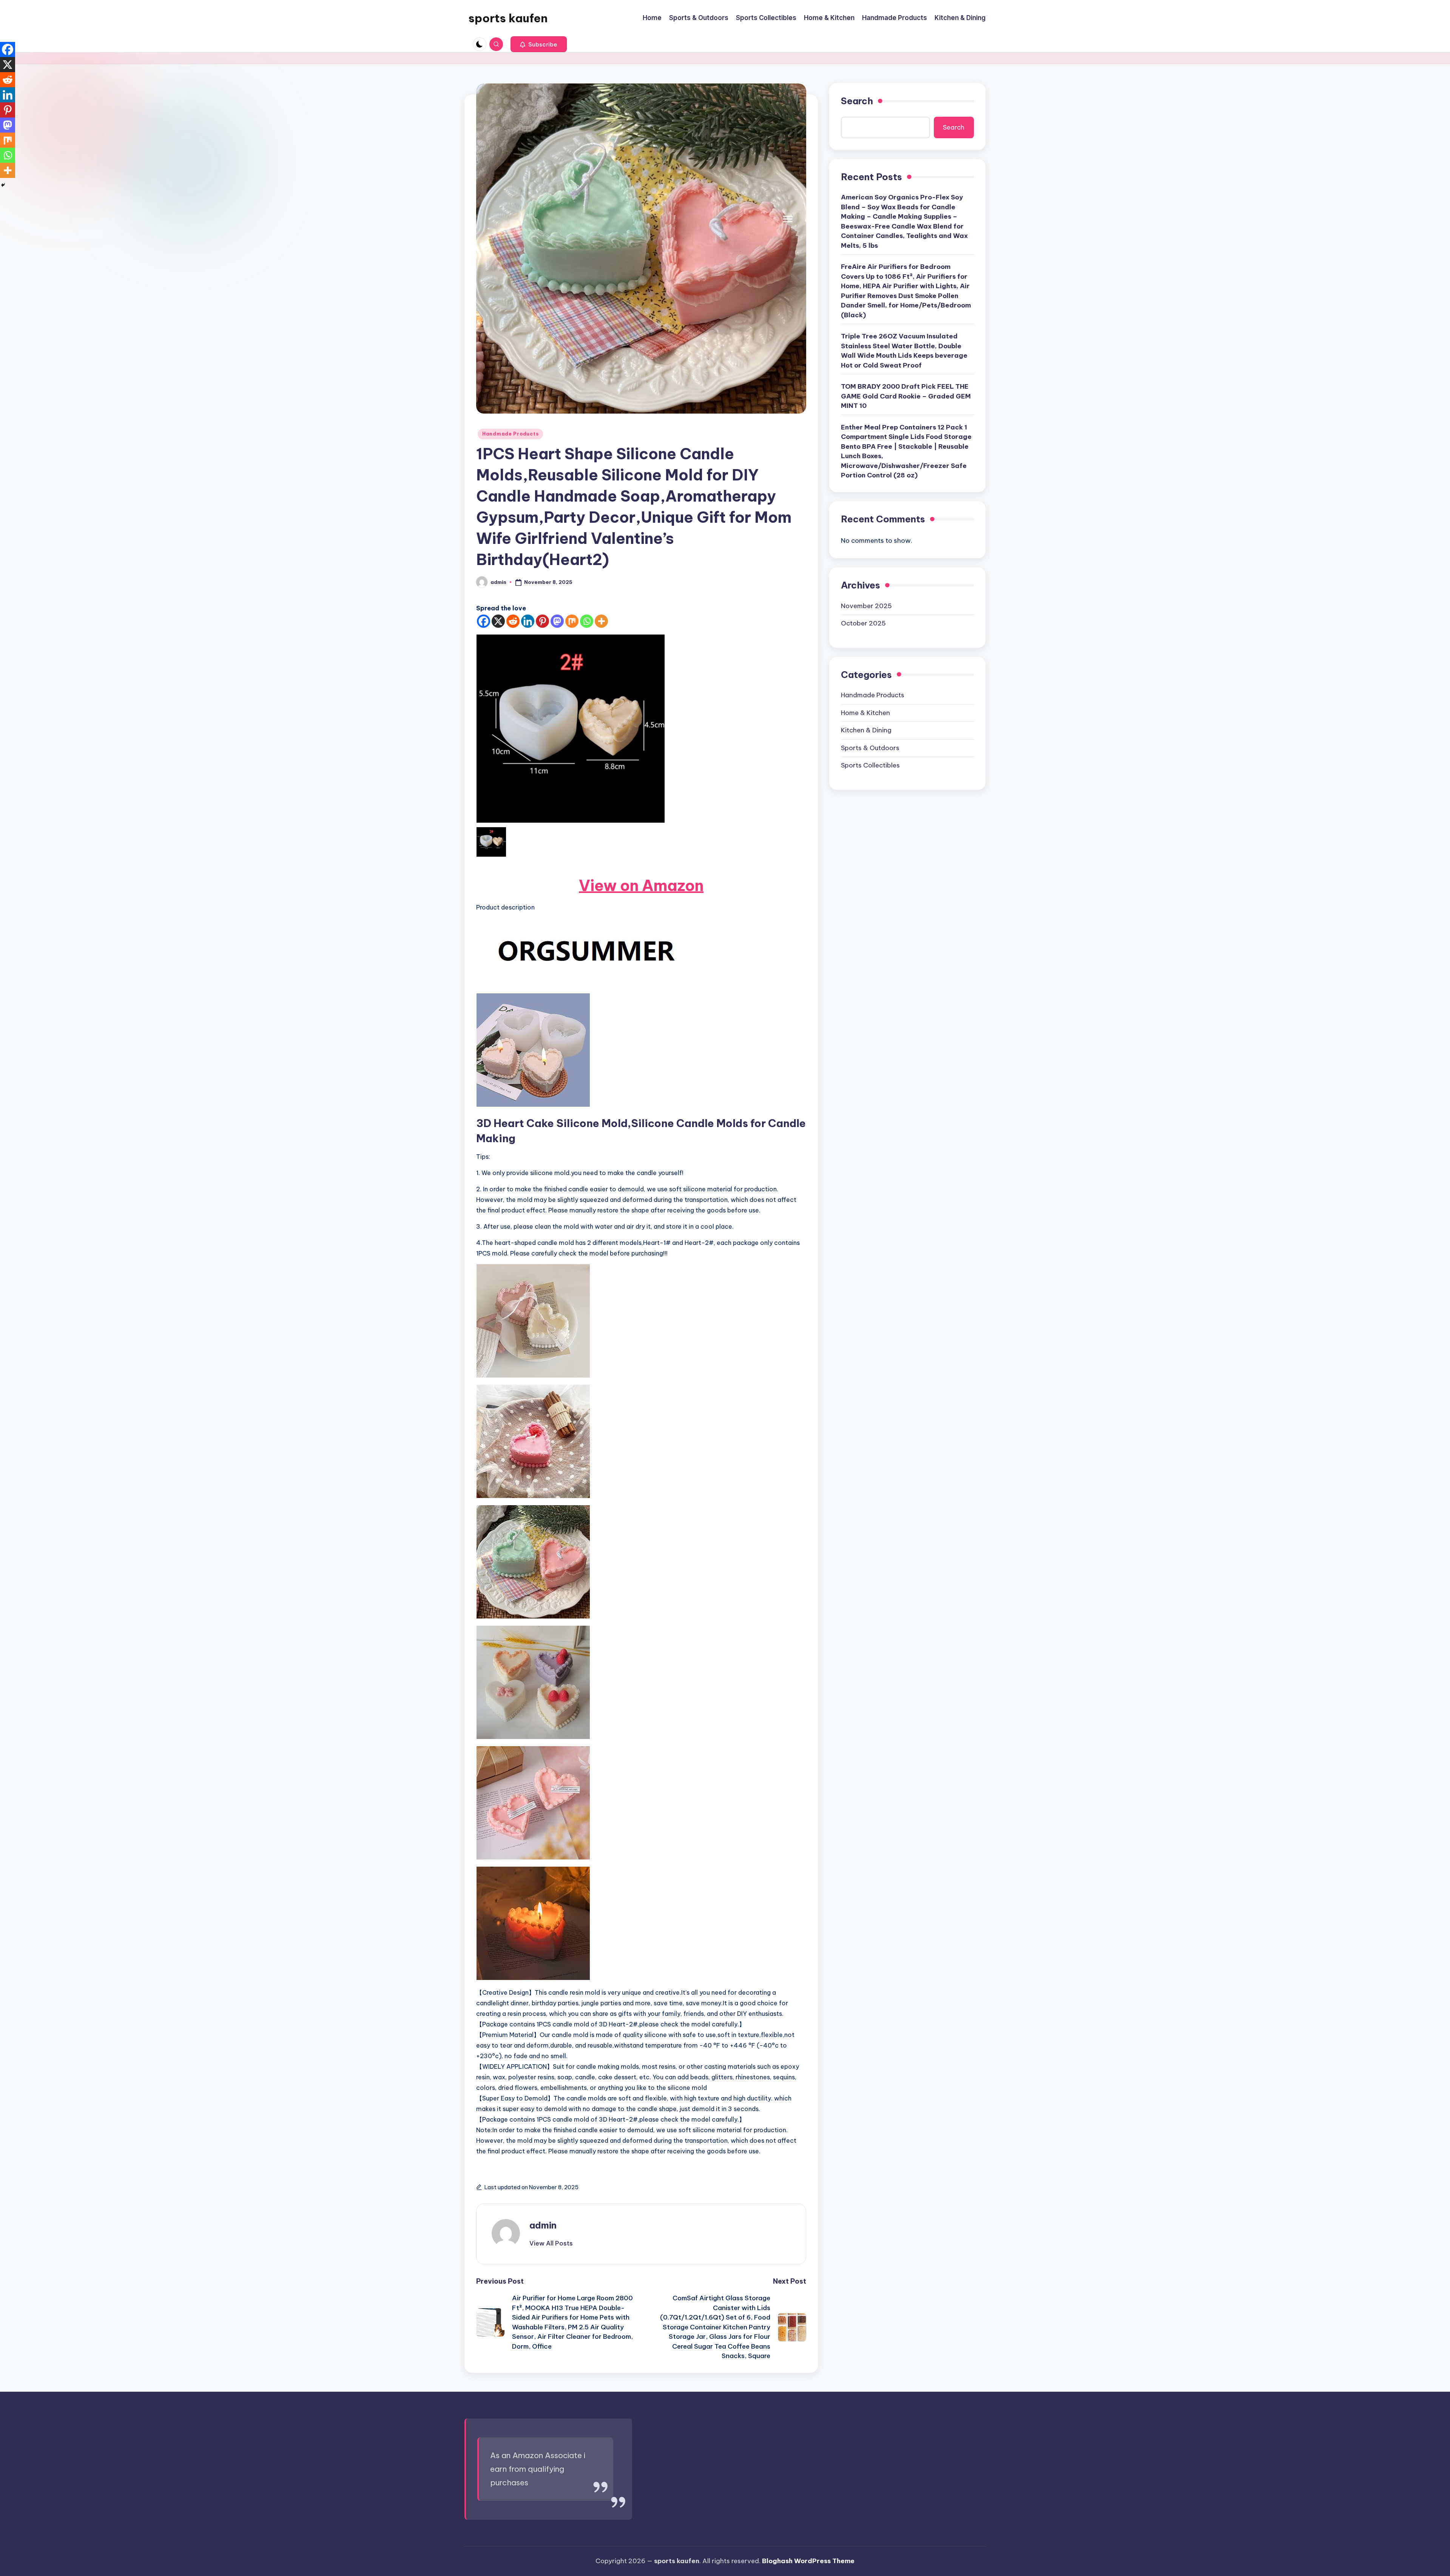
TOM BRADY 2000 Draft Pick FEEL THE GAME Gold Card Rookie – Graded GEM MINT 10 (906, 396)
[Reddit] (513, 621)
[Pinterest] (542, 621)
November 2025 (866, 606)
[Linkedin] (528, 621)
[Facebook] (484, 621)
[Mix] (572, 621)
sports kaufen (508, 18)
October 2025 (863, 623)
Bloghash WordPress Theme (808, 2561)
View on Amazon (641, 886)
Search (857, 101)
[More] (601, 621)
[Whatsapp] (587, 621)
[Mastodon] (557, 621)
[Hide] (3, 185)
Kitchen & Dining (866, 730)
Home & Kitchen (865, 713)
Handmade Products (510, 434)
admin (543, 2225)
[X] (498, 621)
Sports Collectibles (870, 765)
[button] (539, 44)
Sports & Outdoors (870, 748)
